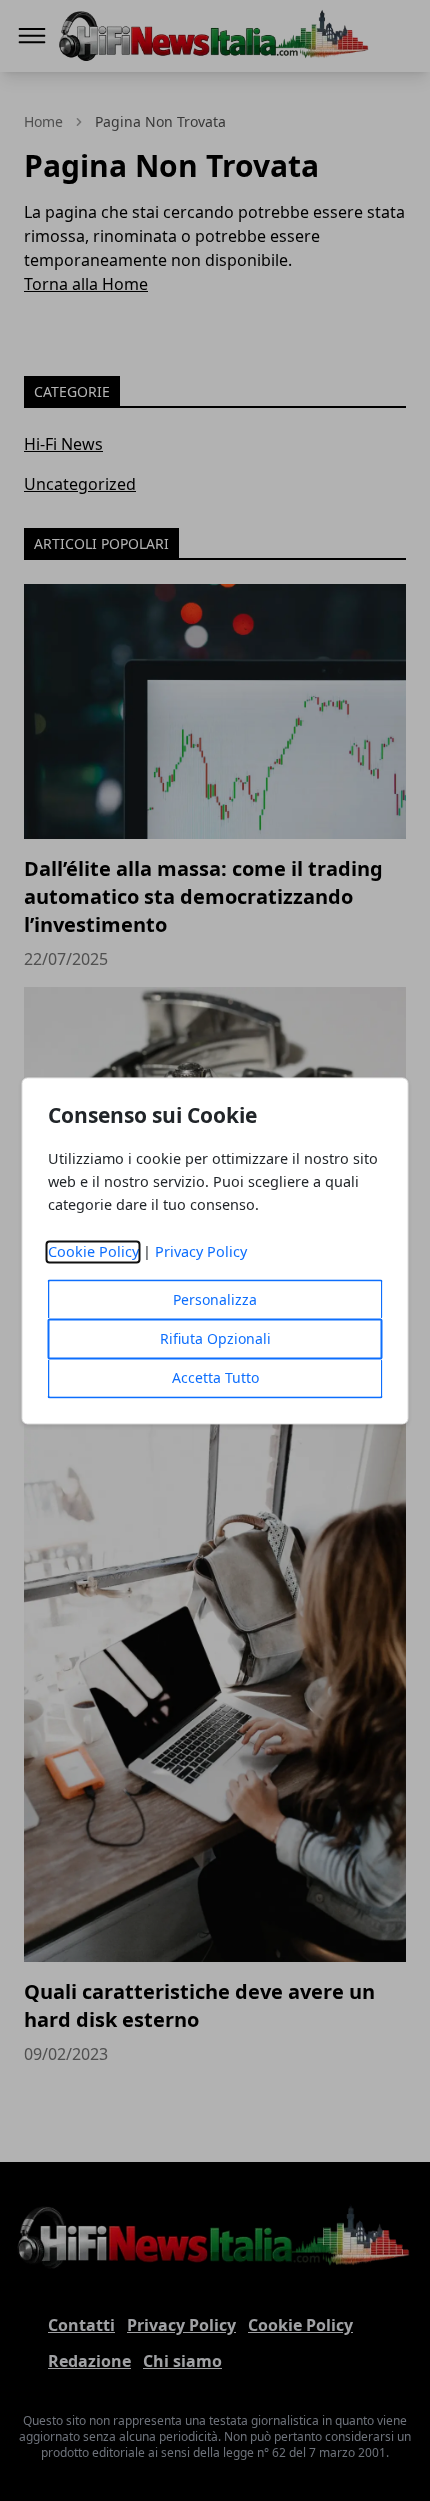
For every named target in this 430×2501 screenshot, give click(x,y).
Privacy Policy (201, 1251)
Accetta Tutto (215, 1377)
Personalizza (215, 1299)
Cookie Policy (93, 1251)
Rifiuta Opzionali (215, 1338)
